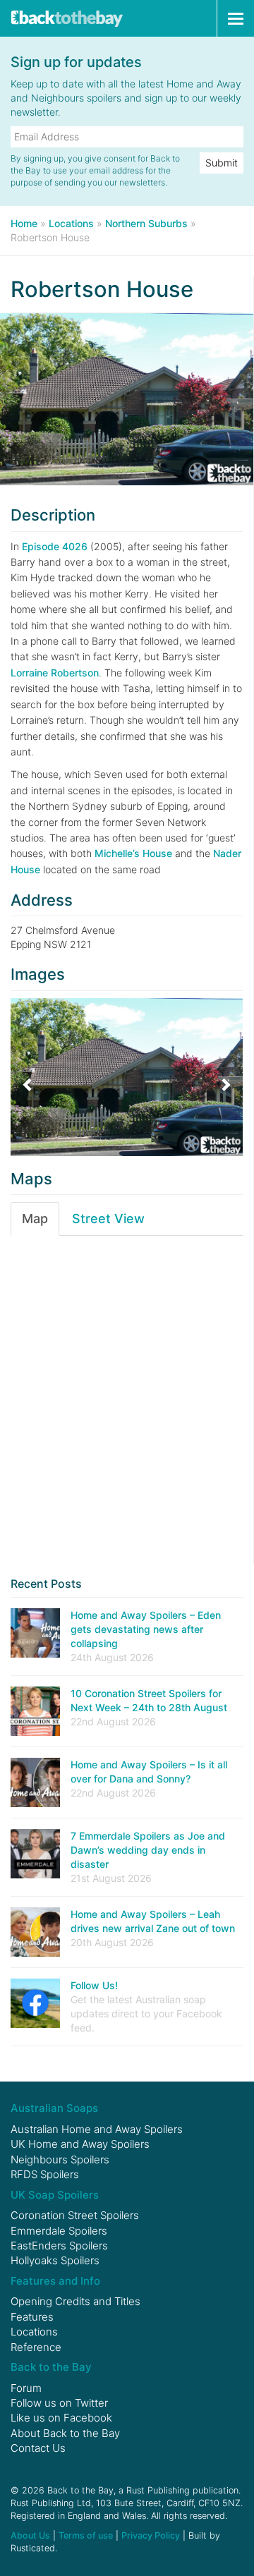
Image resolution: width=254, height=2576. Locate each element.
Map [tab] (35, 1219)
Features (32, 2317)
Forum (26, 2388)
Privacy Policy (151, 2535)
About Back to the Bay (65, 2433)
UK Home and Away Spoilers (80, 2144)
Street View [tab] (108, 1219)
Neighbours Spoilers (60, 2159)
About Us (30, 2535)
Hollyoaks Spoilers (55, 2260)
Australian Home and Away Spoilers (97, 2129)
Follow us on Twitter (59, 2403)
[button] (28, 1077)
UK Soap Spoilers (55, 2195)
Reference (36, 2347)
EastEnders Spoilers (59, 2246)
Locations (71, 223)
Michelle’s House (133, 853)
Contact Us (38, 2448)
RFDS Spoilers (45, 2174)
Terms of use (86, 2535)
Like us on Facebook (61, 2418)
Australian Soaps (54, 2108)
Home (24, 223)
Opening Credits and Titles (75, 2301)
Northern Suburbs (146, 223)
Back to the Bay (67, 18)
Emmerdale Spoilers (59, 2231)
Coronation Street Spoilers (75, 2215)
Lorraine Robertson (55, 673)
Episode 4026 (55, 546)
